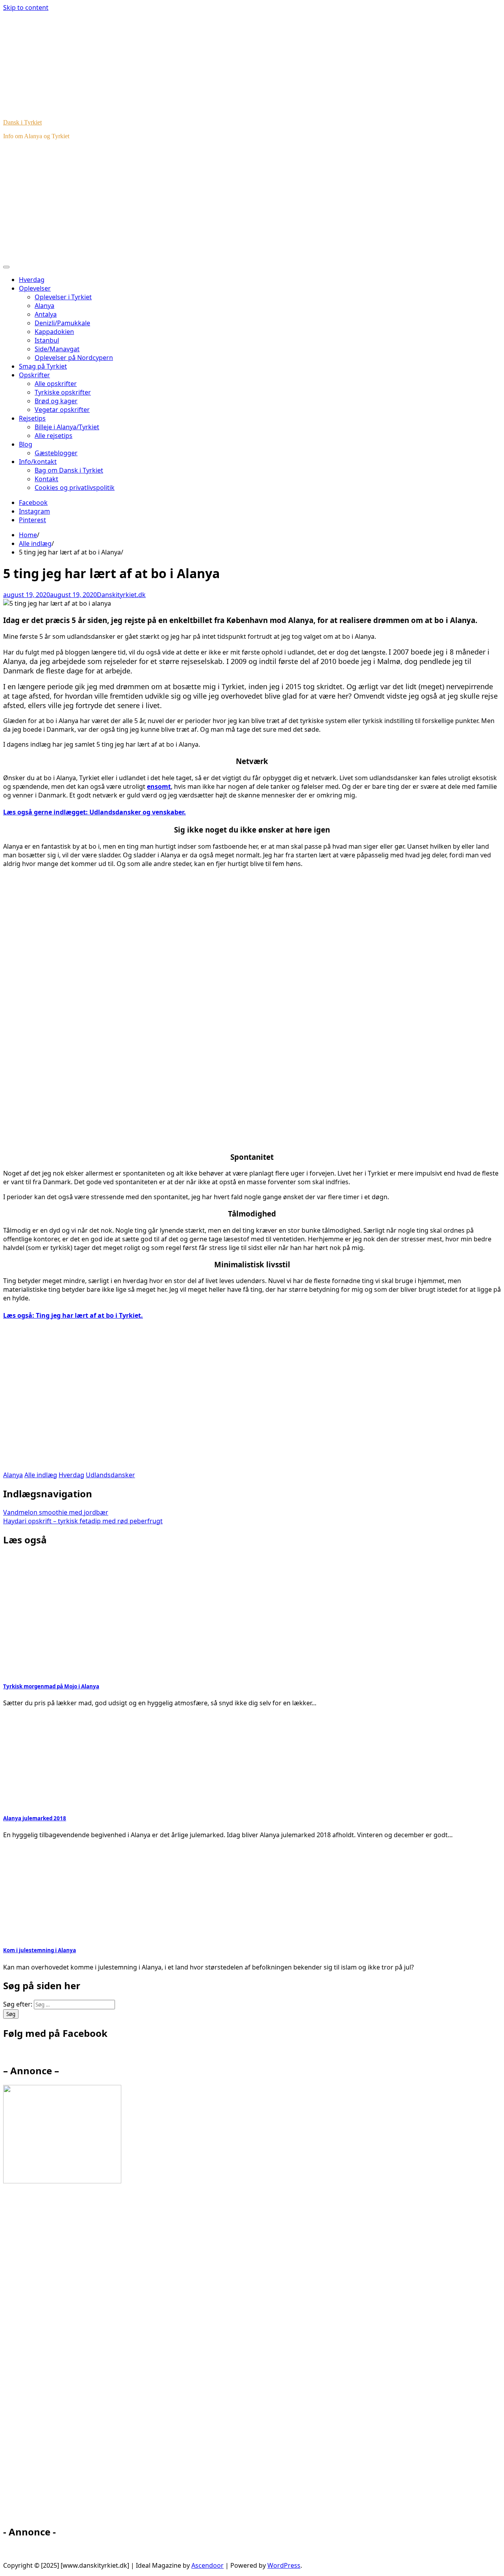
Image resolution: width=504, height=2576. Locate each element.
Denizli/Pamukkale (62, 323)
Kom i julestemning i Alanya (40, 1950)
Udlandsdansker (110, 1475)
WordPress (284, 2565)
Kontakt (46, 479)
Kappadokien (54, 332)
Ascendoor (208, 2565)
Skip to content (26, 7)
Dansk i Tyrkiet (22, 122)
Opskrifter (34, 375)
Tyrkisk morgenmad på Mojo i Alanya (51, 1686)
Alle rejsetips (54, 436)
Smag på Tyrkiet (43, 366)
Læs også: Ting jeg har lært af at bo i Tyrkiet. (73, 1315)
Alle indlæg (41, 1475)
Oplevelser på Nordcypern (74, 358)
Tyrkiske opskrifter (63, 392)
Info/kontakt (38, 462)
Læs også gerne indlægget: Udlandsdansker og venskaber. (94, 812)
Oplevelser (35, 288)
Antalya (46, 314)
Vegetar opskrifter (62, 410)
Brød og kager (56, 401)
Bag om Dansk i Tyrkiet (69, 470)
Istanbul (47, 340)
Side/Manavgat (57, 349)
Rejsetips (32, 418)
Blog (26, 444)
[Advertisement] (252, 201)
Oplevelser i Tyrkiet (63, 297)
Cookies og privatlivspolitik (75, 488)
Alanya (44, 306)
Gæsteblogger (56, 453)
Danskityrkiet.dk (121, 595)
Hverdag (32, 280)
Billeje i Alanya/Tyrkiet (67, 427)
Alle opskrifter (56, 384)
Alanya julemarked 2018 (35, 1818)
